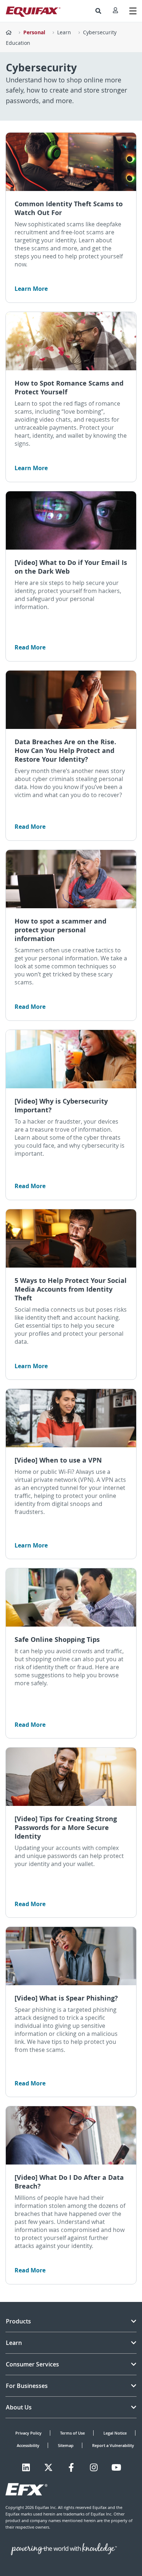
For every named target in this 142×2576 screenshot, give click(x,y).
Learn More (31, 289)
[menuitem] (98, 11)
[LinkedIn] (26, 2467)
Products (18, 2321)
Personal (34, 32)
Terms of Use (72, 2433)
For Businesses (27, 2386)
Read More (30, 647)
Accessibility (28, 2445)
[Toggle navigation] (133, 11)
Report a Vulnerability (113, 2445)
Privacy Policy (28, 2433)
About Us (19, 2407)
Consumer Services (32, 2364)
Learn (64, 32)
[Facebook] (71, 2467)
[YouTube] (116, 2467)
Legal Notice (115, 2433)
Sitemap (66, 2445)
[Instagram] (94, 2467)
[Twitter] (48, 2467)
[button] (98, 11)
